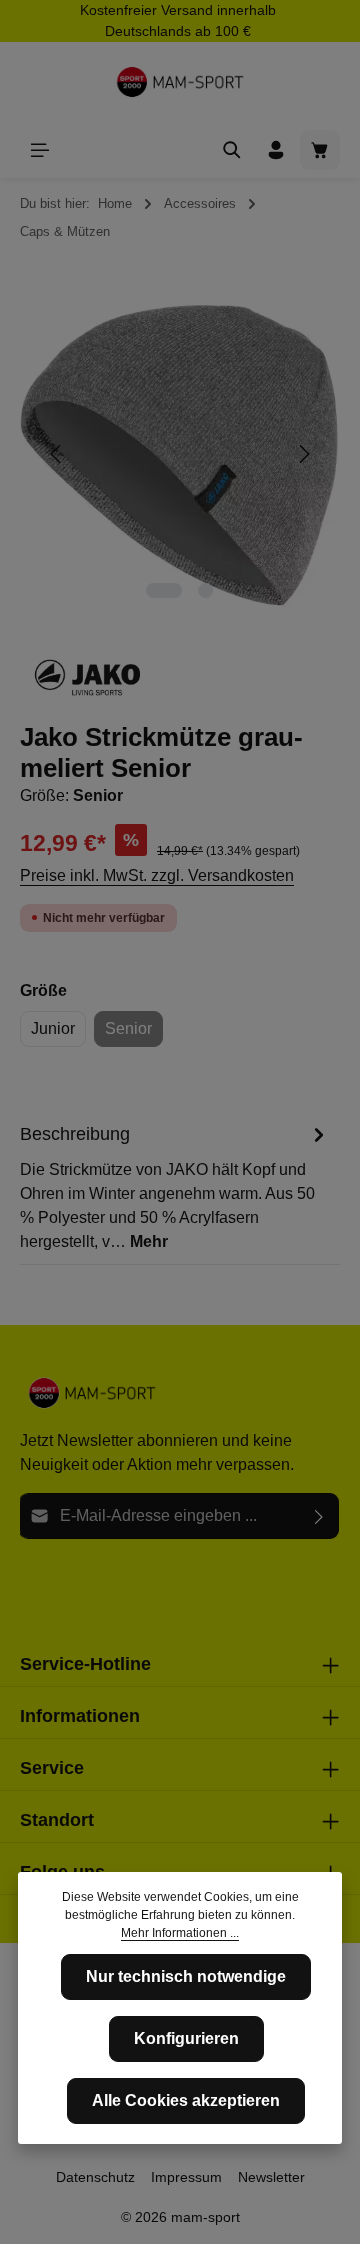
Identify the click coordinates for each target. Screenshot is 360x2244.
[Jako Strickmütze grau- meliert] (179, 454)
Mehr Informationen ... (180, 1933)
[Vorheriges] (57, 454)
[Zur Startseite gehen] (180, 82)
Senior (134, 1033)
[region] (180, 454)
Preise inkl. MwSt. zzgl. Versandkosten (157, 875)
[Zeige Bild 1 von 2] (164, 590)
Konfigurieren (186, 2038)
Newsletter (271, 2177)
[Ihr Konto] (276, 150)
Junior (53, 1028)
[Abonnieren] (319, 1516)
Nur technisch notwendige (186, 1976)
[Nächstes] (303, 454)
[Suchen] (232, 150)
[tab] (175, 1187)
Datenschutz (95, 2177)
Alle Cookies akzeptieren (186, 2100)
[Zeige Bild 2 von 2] (205, 590)
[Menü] (40, 150)
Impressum (186, 2177)
